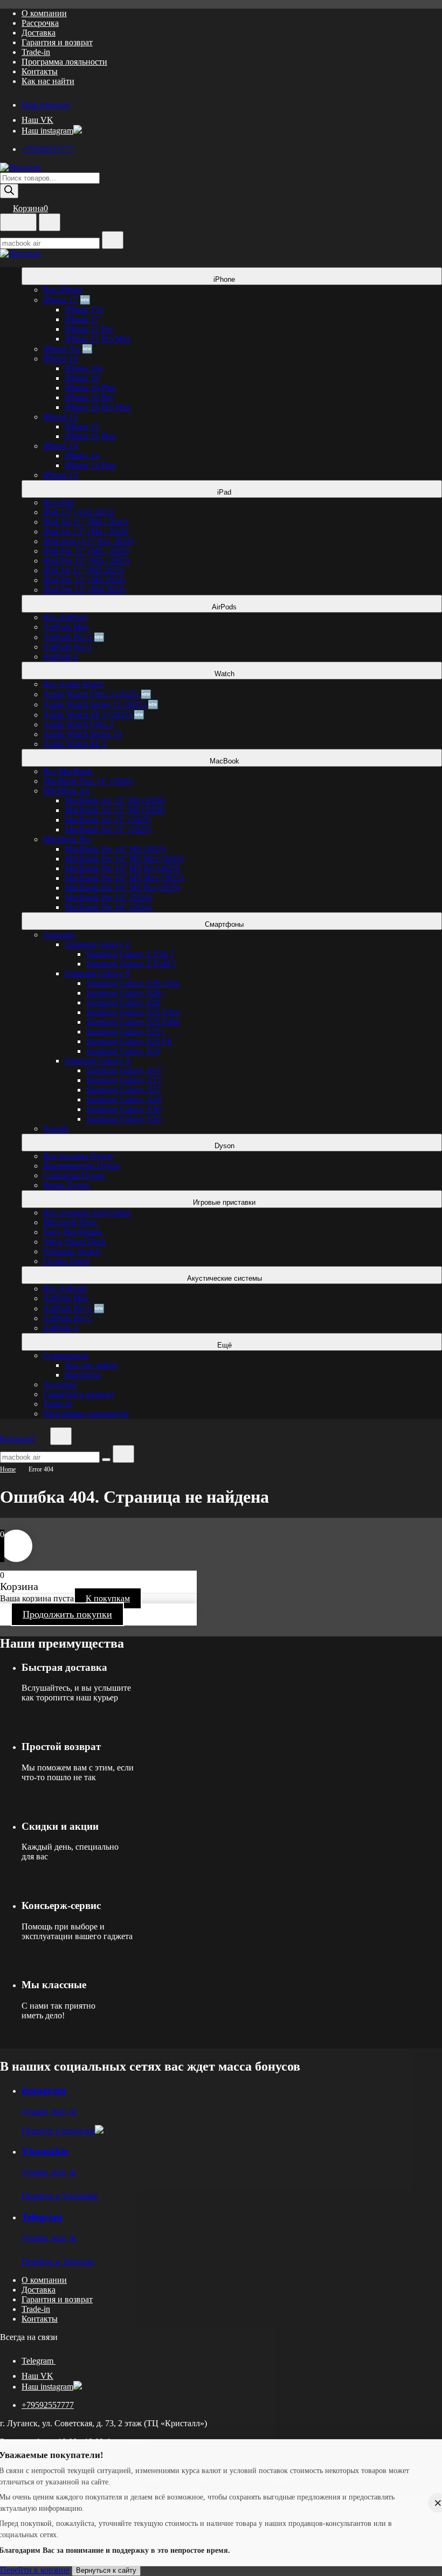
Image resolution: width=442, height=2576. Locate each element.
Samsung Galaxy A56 (124, 1119)
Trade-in (36, 52)
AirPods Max (66, 627)
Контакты (40, 71)
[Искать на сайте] (113, 240)
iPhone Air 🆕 (68, 349)
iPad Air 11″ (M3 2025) (84, 570)
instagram (44, 2090)
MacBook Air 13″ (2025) (108, 820)
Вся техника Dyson (78, 1156)
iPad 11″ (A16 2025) (79, 512)
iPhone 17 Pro (89, 329)
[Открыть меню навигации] (18, 222)
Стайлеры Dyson (74, 1175)
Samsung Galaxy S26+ (126, 993)
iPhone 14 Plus (90, 465)
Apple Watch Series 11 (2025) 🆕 (101, 704)
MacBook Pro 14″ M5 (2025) (115, 849)
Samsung (59, 935)
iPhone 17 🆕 (67, 300)
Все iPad (58, 502)
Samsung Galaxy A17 (124, 1080)
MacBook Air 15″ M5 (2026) (115, 810)
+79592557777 (48, 149)
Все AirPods (65, 617)
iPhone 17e (84, 310)
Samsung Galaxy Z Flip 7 (130, 954)
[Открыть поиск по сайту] (50, 222)
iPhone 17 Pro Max (98, 339)
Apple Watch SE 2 (75, 744)
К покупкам (108, 1598)
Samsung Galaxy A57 (124, 1090)
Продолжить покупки (67, 1614)
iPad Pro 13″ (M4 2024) (84, 590)
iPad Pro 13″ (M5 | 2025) (86, 561)
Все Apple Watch (73, 684)
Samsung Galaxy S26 (123, 1002)
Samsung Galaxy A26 (124, 1099)
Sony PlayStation (72, 1232)
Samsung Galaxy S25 (123, 1051)
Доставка (39, 33)
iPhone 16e (84, 368)
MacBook (226, 761)
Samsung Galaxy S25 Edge (133, 1022)
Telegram (42, 2217)
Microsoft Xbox (70, 1222)
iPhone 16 (60, 359)
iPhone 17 (82, 319)
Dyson (226, 1146)
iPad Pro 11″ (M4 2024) (84, 580)
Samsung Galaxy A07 (124, 1070)
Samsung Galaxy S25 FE (129, 1041)
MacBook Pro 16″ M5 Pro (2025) (122, 888)
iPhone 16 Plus (90, 388)
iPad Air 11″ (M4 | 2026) (85, 522)
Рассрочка (40, 23)
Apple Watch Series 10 (82, 734)
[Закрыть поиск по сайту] (123, 1454)
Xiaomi (56, 1129)
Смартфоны (225, 924)
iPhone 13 (60, 475)
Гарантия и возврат (57, 42)
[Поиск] (9, 191)
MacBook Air (67, 791)
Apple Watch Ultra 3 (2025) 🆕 (97, 694)
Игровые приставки (225, 1202)
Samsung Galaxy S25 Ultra (133, 1012)
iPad (225, 492)
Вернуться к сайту (106, 2570)
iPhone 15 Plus (90, 436)
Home (8, 1469)
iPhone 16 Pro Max (98, 407)
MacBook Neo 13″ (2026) (88, 781)
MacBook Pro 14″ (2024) (108, 897)
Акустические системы (226, 1278)
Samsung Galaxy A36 (124, 1109)
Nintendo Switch (72, 1251)
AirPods (225, 607)
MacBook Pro (67, 839)
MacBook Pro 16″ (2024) (108, 907)
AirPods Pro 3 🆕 (74, 637)
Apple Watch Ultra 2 (78, 724)
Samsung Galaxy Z (98, 944)
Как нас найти (48, 81)
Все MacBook (68, 771)
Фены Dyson (66, 1185)
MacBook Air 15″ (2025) (108, 829)
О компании (44, 13)
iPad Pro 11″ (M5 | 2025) (86, 551)
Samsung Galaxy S (97, 973)
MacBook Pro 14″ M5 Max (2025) (124, 859)
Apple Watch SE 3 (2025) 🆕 (94, 715)
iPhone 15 (60, 417)
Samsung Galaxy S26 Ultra (133, 983)
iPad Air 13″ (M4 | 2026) (86, 532)
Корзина (30, 208)
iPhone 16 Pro (89, 397)
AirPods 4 (60, 657)
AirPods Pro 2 (67, 647)
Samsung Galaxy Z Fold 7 (131, 964)
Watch (226, 674)
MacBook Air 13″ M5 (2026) (115, 800)
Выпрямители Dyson (81, 1166)
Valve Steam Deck (75, 1242)
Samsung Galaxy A (98, 1061)
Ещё (226, 1345)
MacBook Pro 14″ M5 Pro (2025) (122, 868)
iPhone (225, 279)
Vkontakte (45, 2151)
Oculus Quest (66, 1261)
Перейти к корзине (35, 2570)
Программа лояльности (64, 62)
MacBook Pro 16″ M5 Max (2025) (124, 878)
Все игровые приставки (87, 1213)
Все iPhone (63, 290)
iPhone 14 (60, 446)
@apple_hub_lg (49, 2111)
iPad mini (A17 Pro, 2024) (88, 541)
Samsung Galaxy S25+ (126, 1032)
